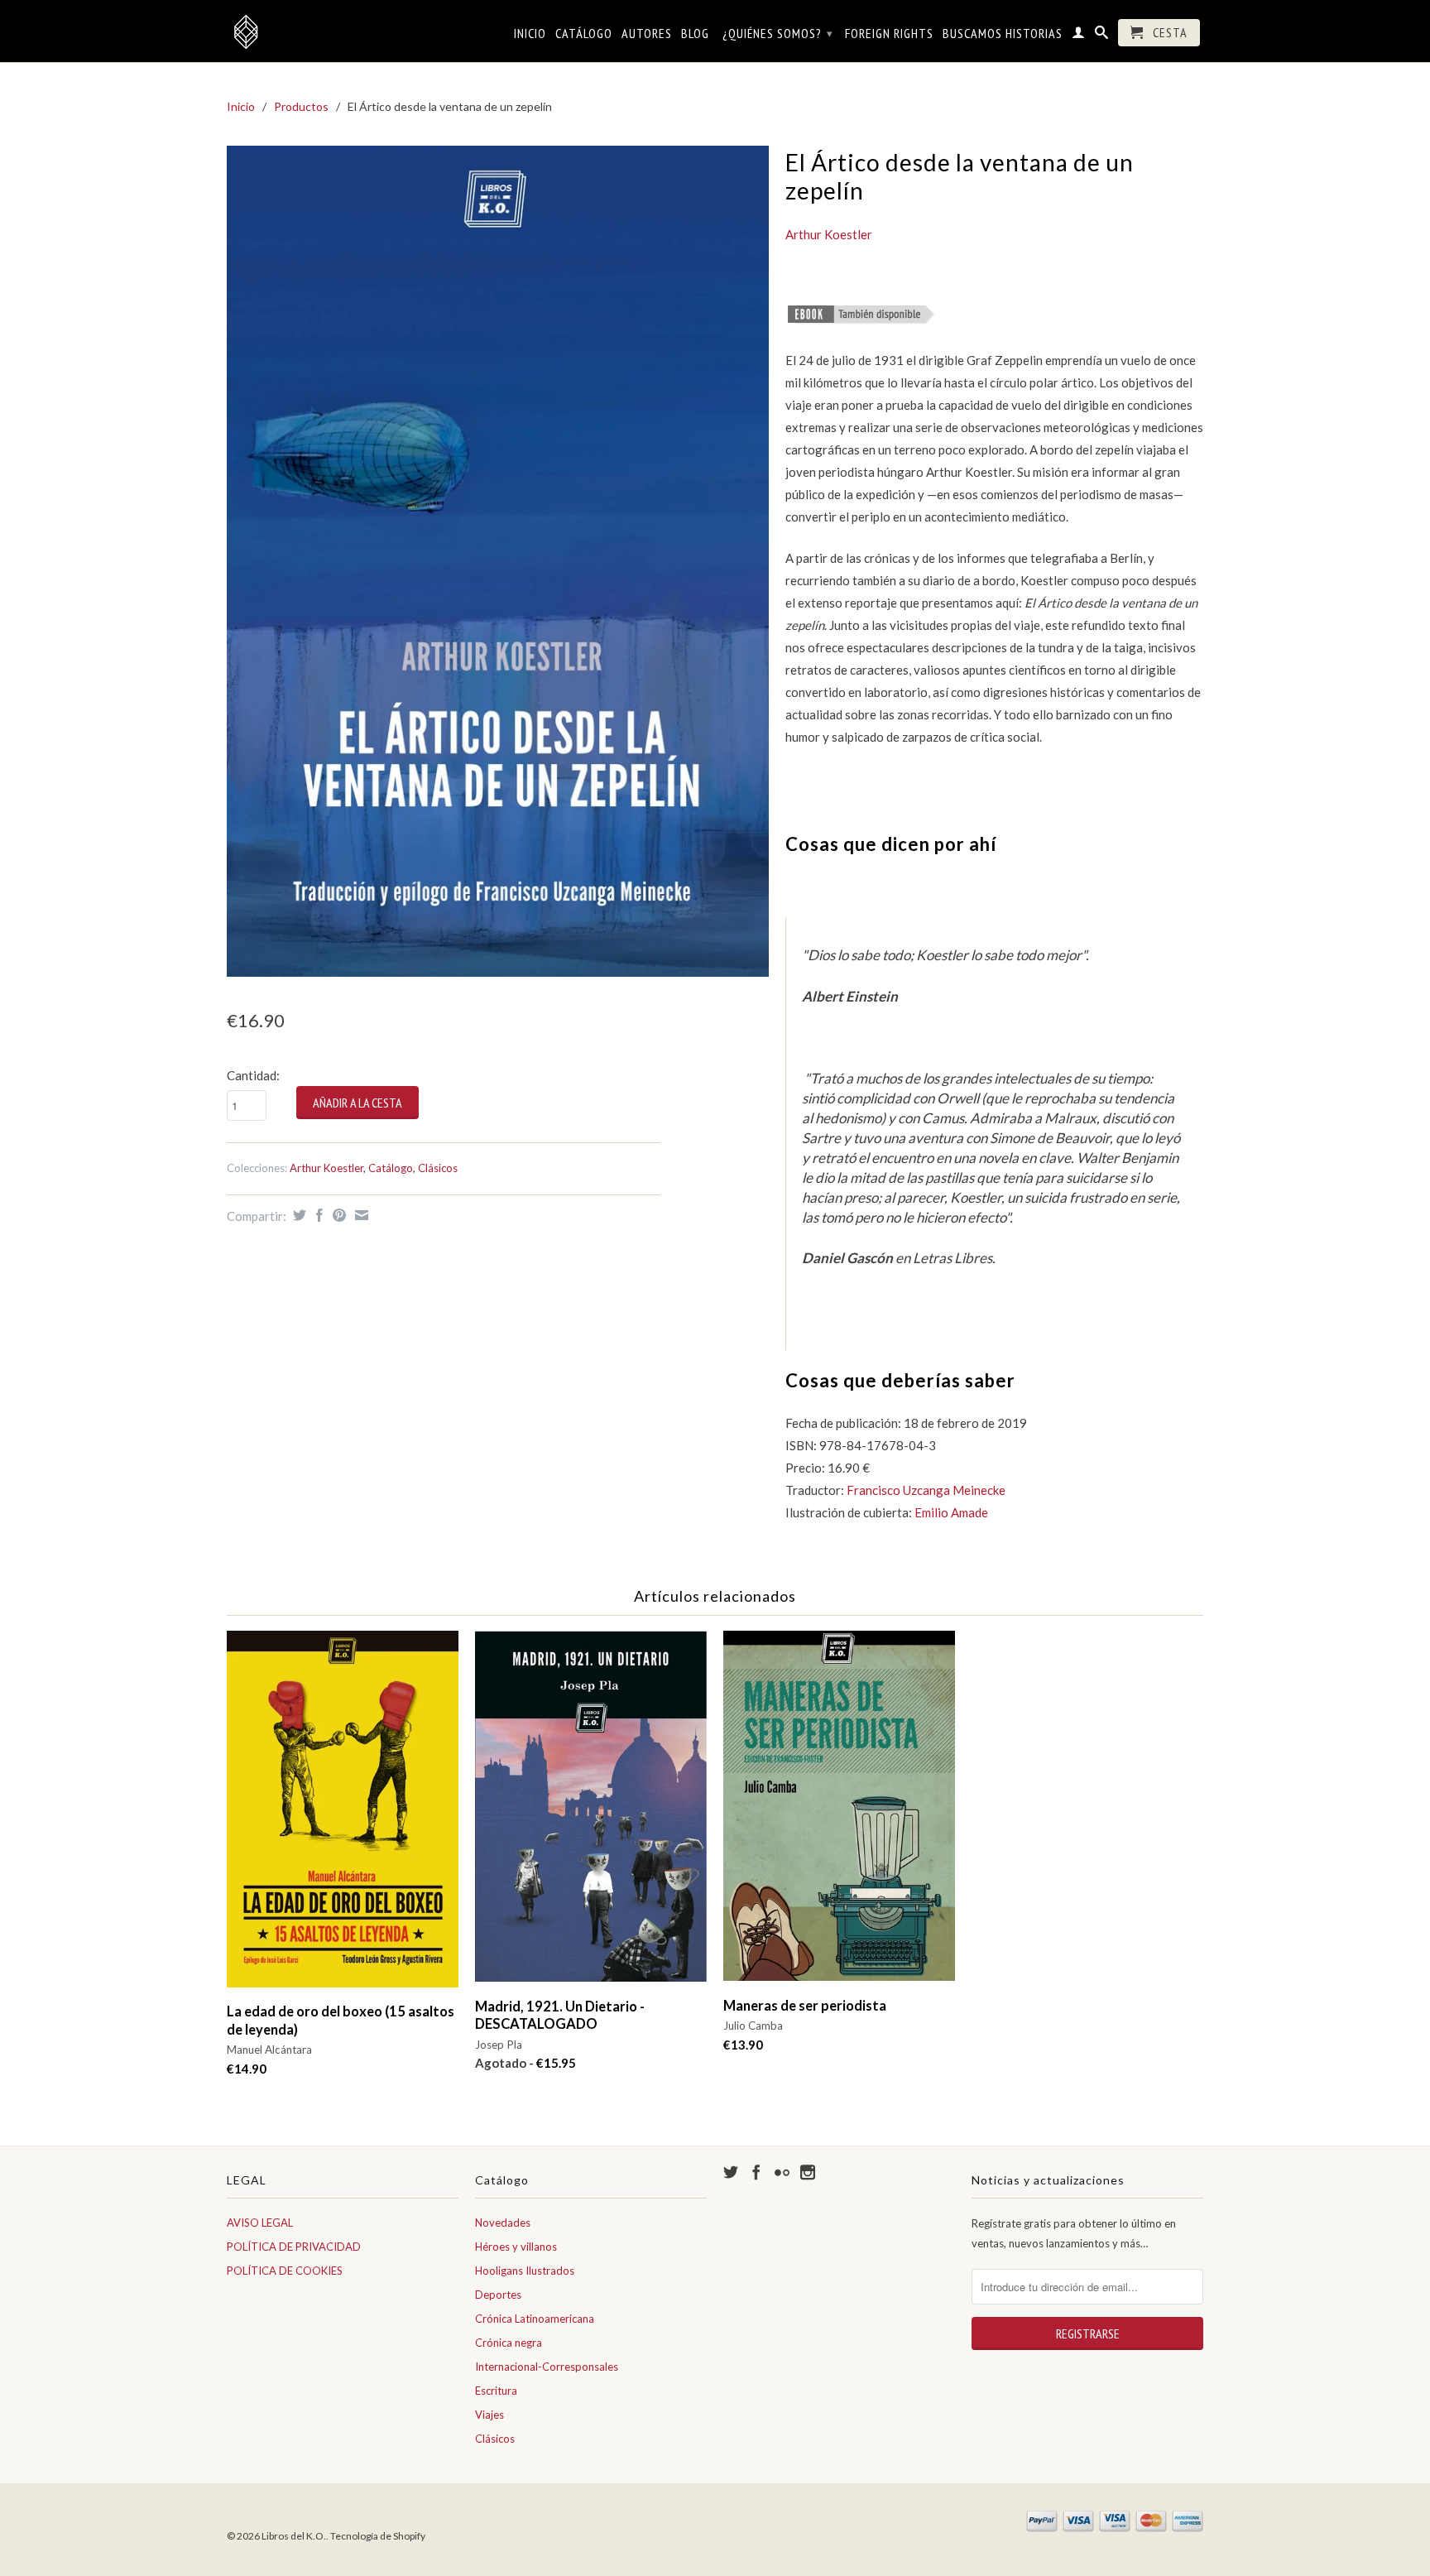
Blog (695, 34)
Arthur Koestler (326, 1168)
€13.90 (743, 2045)
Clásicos (438, 1168)
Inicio (530, 34)
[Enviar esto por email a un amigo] (360, 1215)
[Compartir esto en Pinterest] (337, 1215)
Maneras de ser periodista (805, 2006)
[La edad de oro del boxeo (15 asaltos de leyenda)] (343, 1817)
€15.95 (525, 2063)
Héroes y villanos (516, 2247)
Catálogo (584, 34)
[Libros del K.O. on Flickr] (782, 2172)
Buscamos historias (1003, 34)
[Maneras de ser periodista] (839, 1814)
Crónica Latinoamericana (535, 2319)
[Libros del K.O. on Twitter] (731, 2172)
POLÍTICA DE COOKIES (285, 2271)
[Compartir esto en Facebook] (317, 1215)
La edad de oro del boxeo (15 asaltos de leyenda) (341, 2020)
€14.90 (247, 2069)
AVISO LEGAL (260, 2223)
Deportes (498, 2295)
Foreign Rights (889, 34)
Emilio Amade (951, 1512)
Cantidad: (253, 1075)
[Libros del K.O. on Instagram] (808, 2172)
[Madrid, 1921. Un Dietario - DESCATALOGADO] (591, 1814)
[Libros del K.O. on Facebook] (756, 2172)
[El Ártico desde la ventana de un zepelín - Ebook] (861, 320)
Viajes (489, 2415)
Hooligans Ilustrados (525, 2271)
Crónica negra (509, 2343)
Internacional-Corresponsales (547, 2367)
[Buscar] (1102, 36)
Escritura (496, 2391)
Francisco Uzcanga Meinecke (926, 1490)
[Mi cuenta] (1079, 36)
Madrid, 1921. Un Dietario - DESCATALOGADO (560, 2015)
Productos (301, 106)
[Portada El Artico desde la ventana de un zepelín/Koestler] (498, 561)
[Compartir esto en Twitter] (298, 1215)
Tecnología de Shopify (378, 2536)
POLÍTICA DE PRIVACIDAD (294, 2247)
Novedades (503, 2223)
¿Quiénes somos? (778, 33)
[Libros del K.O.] (343, 31)
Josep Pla (499, 2045)
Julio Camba (753, 2026)
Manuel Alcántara (269, 2050)
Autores (647, 34)
